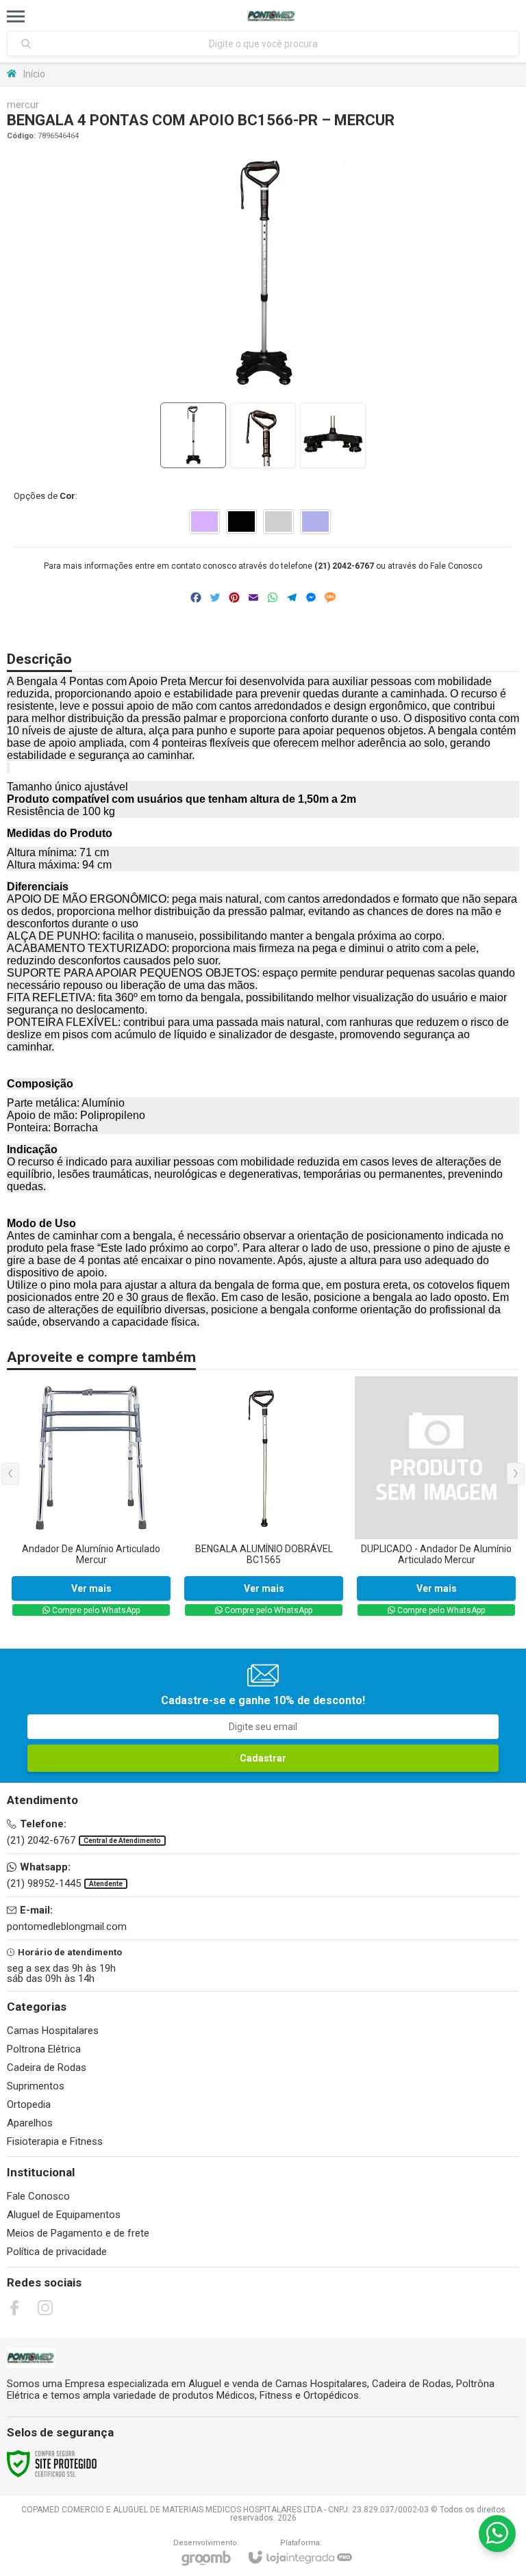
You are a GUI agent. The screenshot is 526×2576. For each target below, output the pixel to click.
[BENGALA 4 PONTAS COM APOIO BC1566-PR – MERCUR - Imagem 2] (263, 435)
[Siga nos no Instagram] (45, 2308)
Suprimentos (36, 2086)
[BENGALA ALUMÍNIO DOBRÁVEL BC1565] (264, 1497)
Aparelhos (30, 2123)
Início (34, 74)
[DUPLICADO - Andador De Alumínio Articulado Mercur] (436, 1497)
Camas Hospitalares (53, 2031)
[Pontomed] (272, 16)
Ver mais (91, 1588)
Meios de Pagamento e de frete (78, 2233)
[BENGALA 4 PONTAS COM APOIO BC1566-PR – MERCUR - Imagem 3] (333, 435)
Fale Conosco (456, 566)
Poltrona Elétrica (44, 2049)
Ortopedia (29, 2104)
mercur (23, 105)
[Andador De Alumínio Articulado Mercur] (91, 1497)
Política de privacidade (57, 2252)
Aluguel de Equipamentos (64, 2215)
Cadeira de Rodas (47, 2068)
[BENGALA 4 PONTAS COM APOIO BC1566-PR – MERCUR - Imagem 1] (193, 435)
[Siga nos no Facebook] (14, 2308)
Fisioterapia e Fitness (55, 2141)
